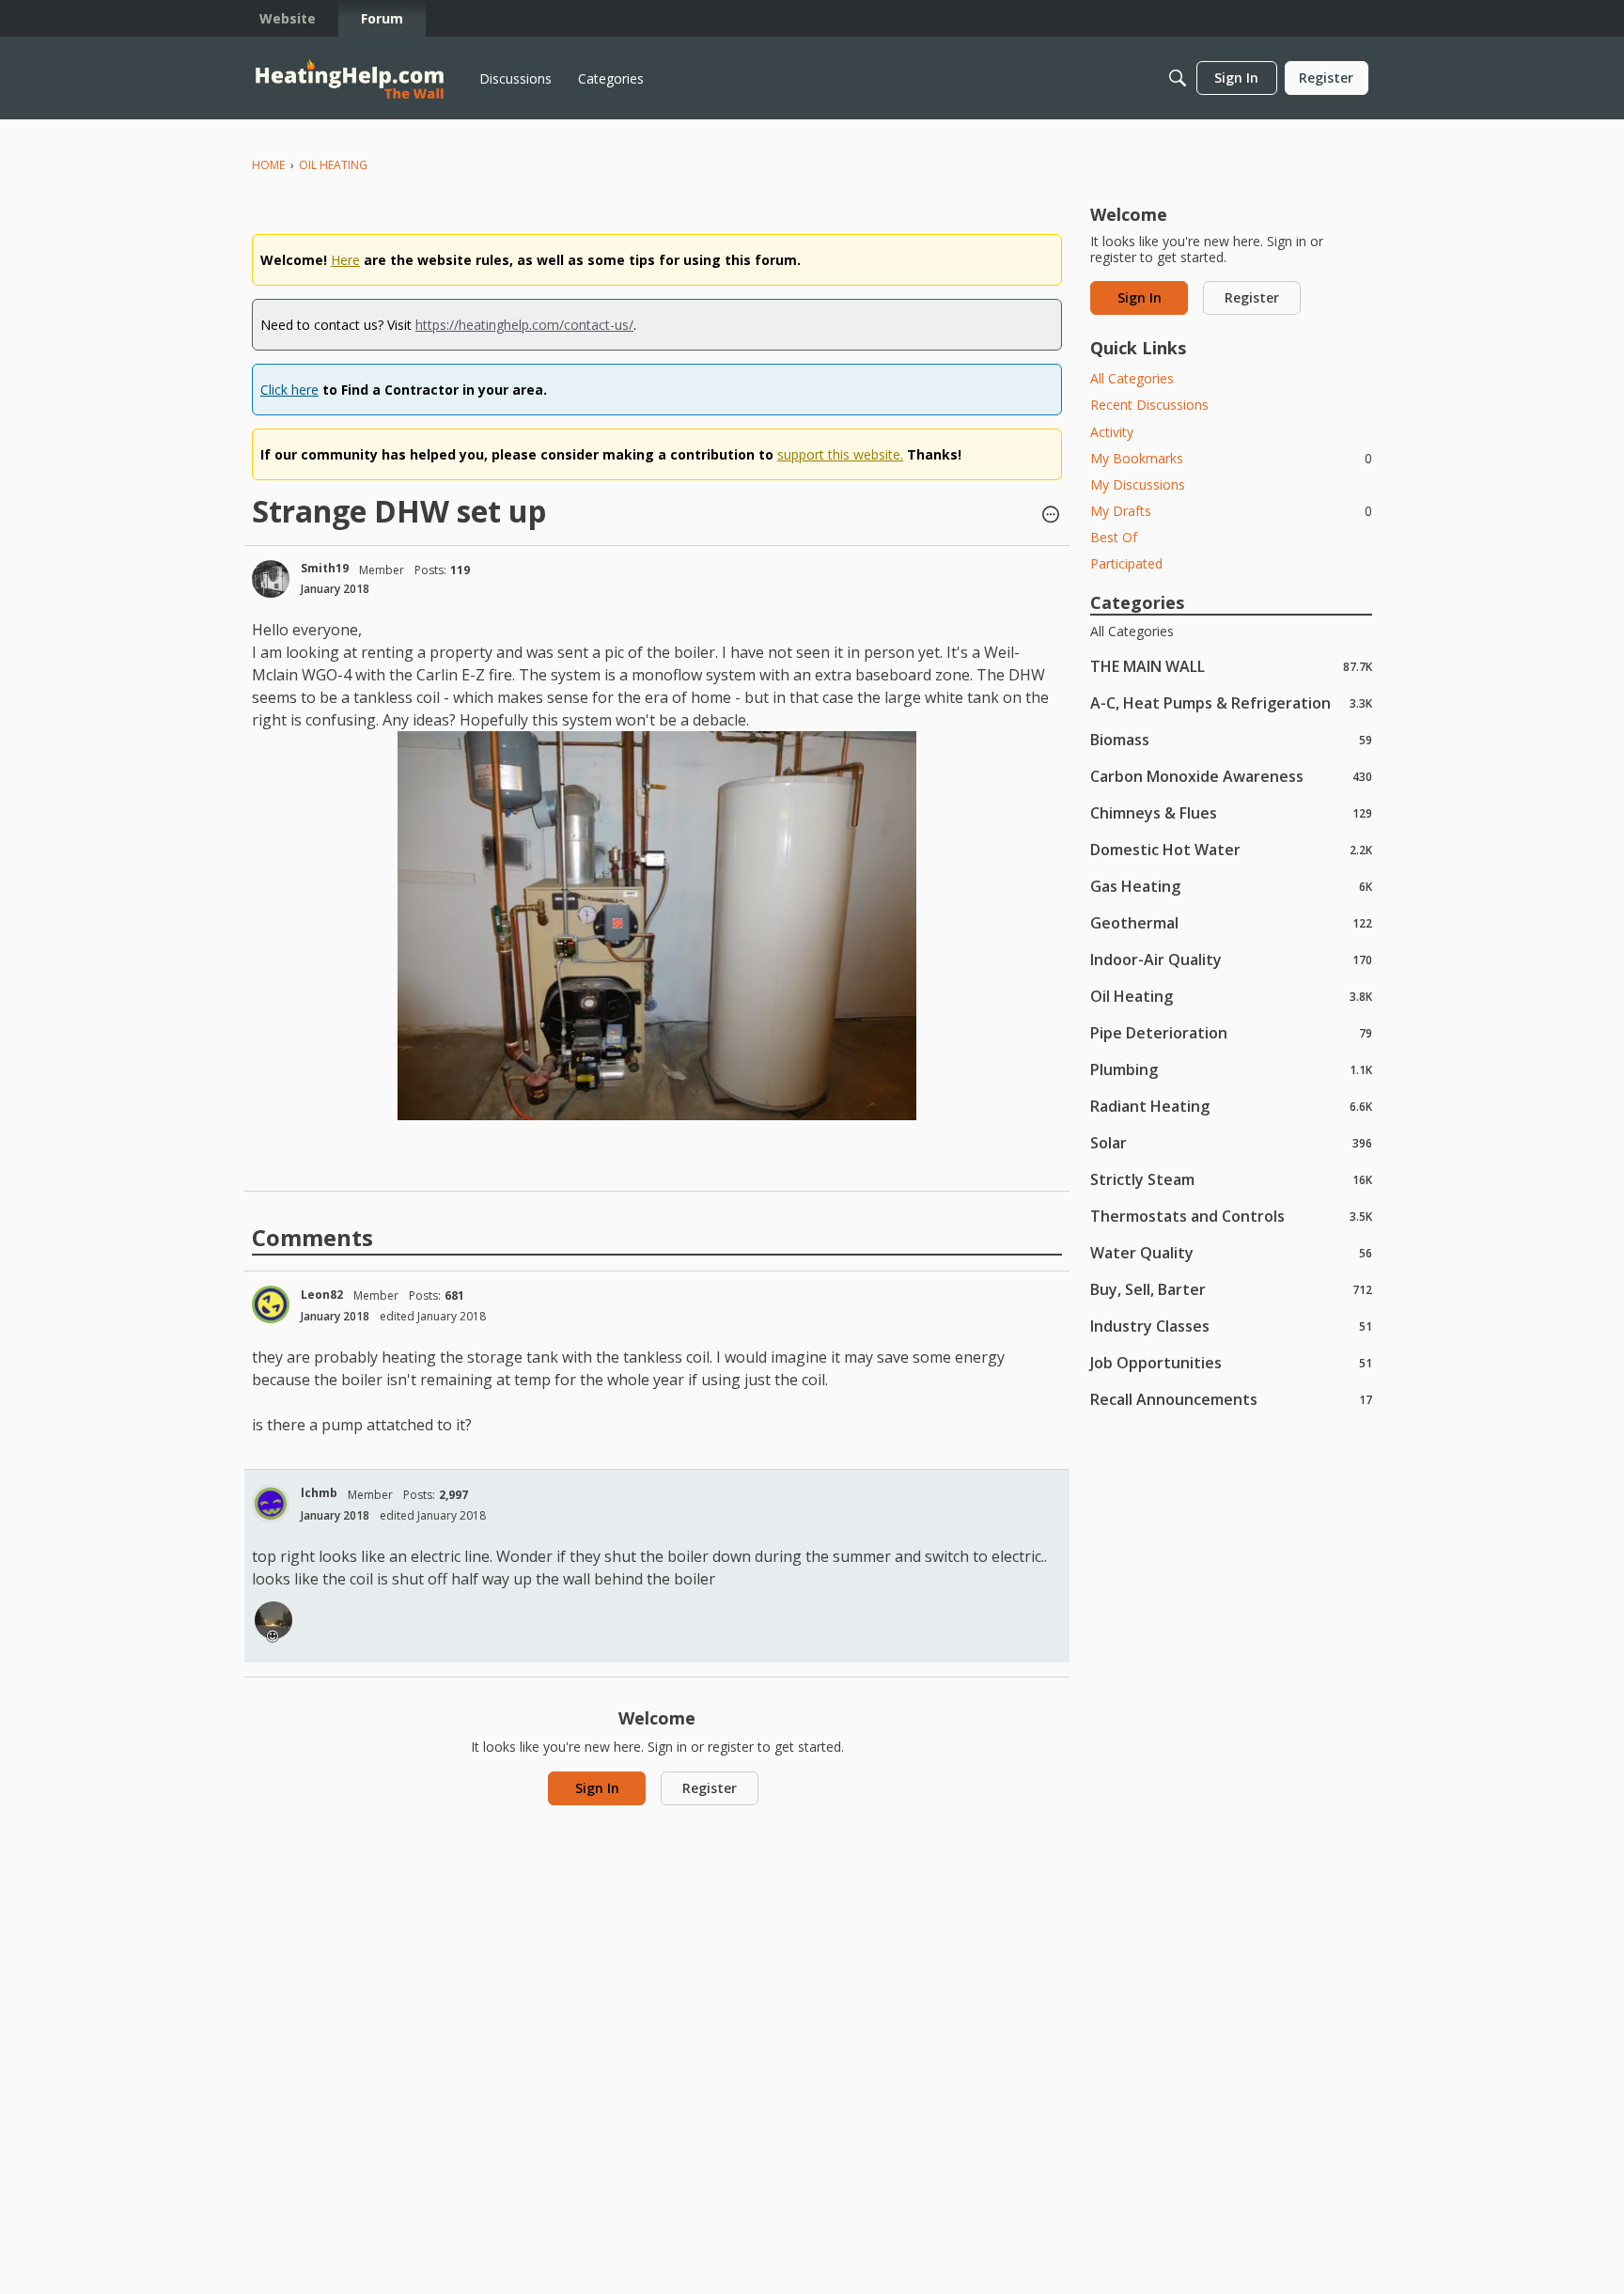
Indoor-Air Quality (1231, 959)
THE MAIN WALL (1231, 666)
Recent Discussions (1149, 405)
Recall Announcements (1231, 1399)
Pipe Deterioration (1231, 1032)
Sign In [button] (597, 1788)
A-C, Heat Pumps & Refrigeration (1231, 702)
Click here (289, 390)
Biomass (1231, 739)
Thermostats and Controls (1231, 1216)
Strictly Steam (1231, 1179)
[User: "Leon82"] (271, 1304)
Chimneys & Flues (1231, 812)
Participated (1126, 563)
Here (345, 260)
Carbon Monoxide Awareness (1231, 776)
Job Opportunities (1231, 1362)
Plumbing (1231, 1069)
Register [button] (710, 1788)
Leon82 (322, 1295)
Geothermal (1231, 922)
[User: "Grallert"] (273, 1620)
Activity (1112, 432)
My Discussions (1138, 484)
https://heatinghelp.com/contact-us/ (524, 325)
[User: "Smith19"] (271, 579)
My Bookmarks (1231, 458)
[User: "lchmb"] (271, 1504)
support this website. (840, 454)
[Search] (1178, 78)
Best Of (1114, 537)
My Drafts (1231, 511)
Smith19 (325, 568)
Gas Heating (1231, 886)
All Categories (1132, 378)
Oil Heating (1231, 996)
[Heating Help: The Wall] (350, 78)
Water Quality (1231, 1252)
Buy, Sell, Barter (1231, 1289)
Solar (1231, 1142)
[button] (1051, 516)
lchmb (319, 1493)
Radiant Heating (1231, 1106)
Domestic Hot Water (1231, 849)
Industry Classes (1231, 1326)
